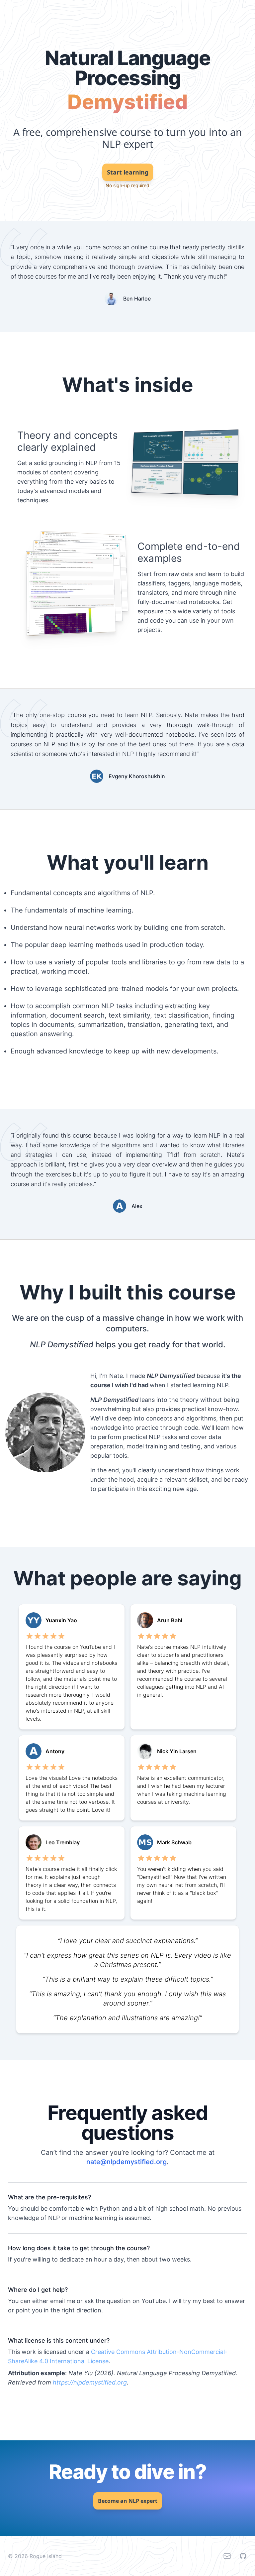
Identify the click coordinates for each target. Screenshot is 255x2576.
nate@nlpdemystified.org (127, 2162)
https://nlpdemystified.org (90, 2382)
